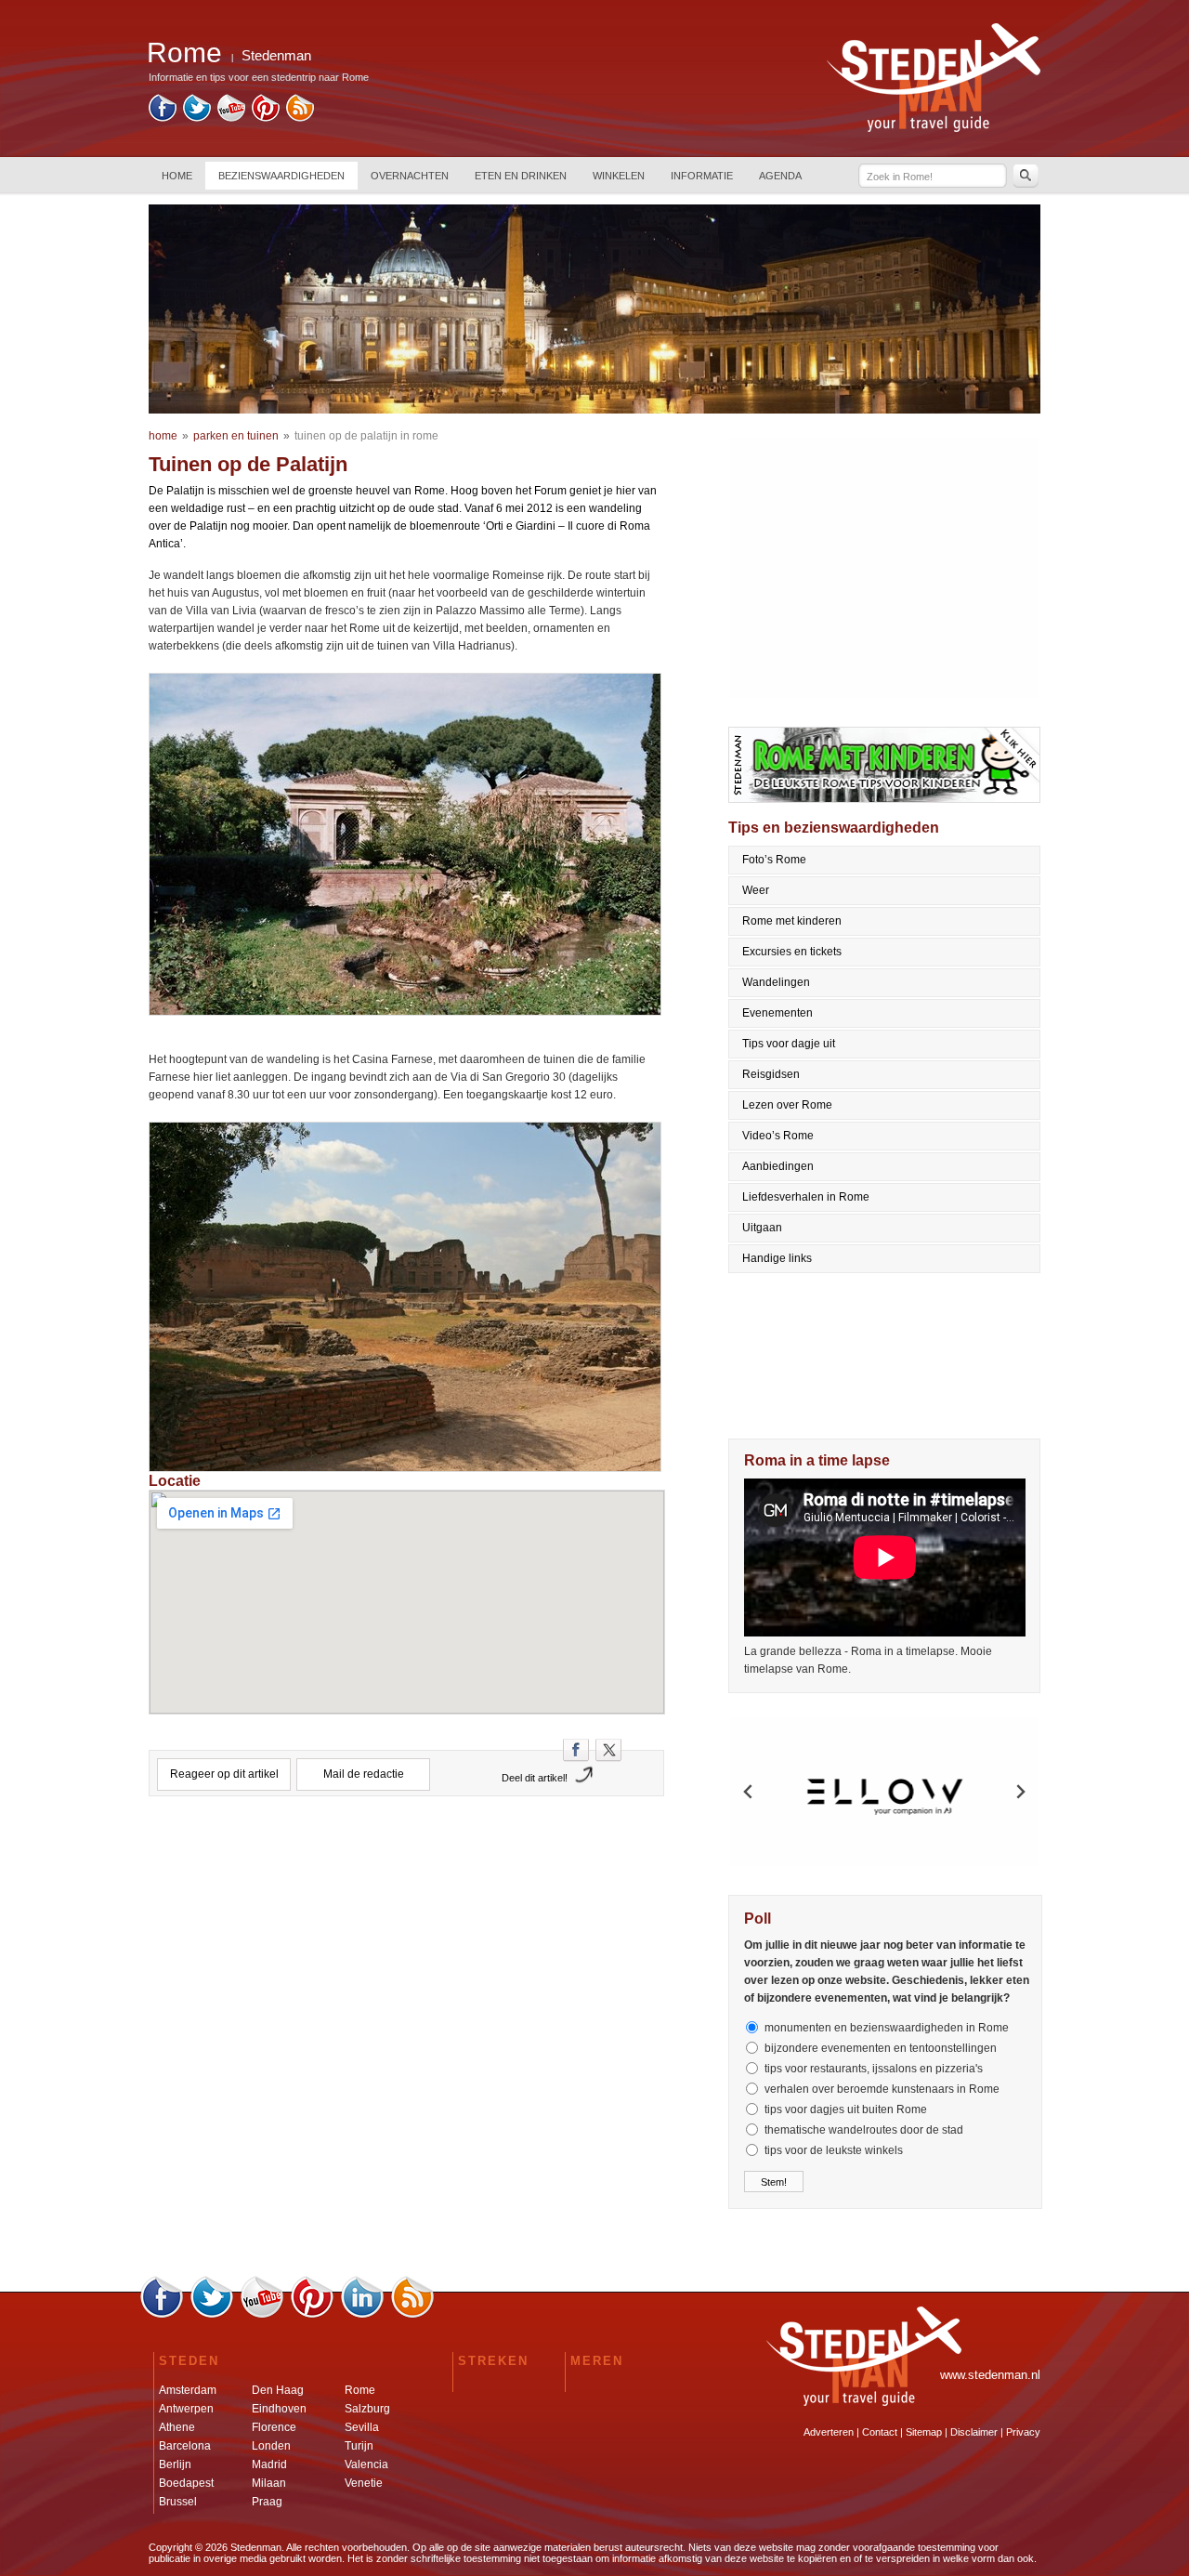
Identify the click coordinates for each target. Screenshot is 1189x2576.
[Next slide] (1020, 1792)
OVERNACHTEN (410, 176)
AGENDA (780, 176)
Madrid (269, 2464)
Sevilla (362, 2427)
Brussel (178, 2502)
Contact (880, 2432)
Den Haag (278, 2390)
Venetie (364, 2483)
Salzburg (367, 2409)
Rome (360, 2390)
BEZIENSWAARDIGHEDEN (281, 176)
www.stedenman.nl (990, 2375)
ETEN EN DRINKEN (521, 176)
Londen (271, 2446)
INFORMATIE (702, 176)
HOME (177, 176)
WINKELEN (619, 176)
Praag (267, 2502)
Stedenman (276, 55)
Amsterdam (188, 2390)
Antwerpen (186, 2409)
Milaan (269, 2483)
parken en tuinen (236, 436)
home (163, 436)
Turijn (359, 2446)
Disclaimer (974, 2432)
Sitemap (924, 2432)
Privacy (1023, 2432)
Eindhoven (279, 2409)
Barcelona (185, 2446)
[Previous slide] (749, 1792)
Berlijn (175, 2464)
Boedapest (186, 2483)
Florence (274, 2427)
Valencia (366, 2464)
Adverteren (829, 2432)
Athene (177, 2427)
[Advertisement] (407, 1892)
